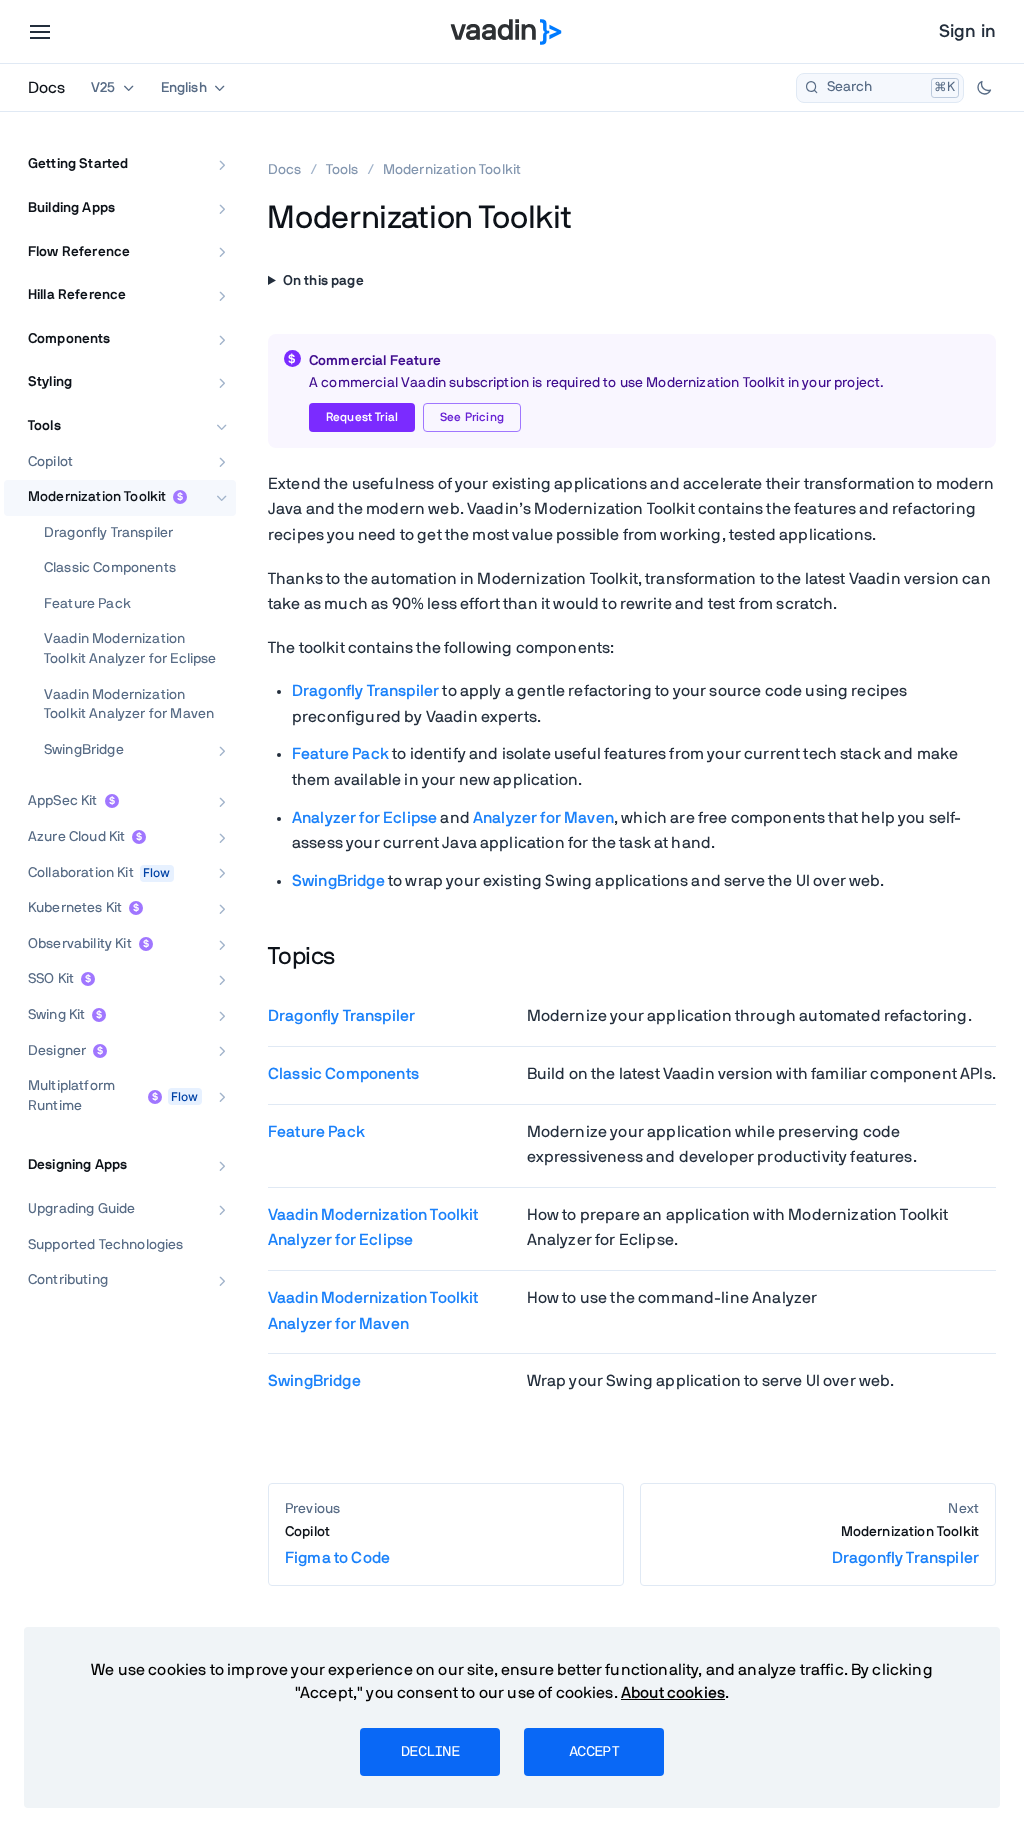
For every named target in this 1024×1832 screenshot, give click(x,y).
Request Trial (362, 417)
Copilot (50, 462)
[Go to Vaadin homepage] (506, 32)
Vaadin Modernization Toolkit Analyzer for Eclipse (130, 649)
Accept (594, 1752)
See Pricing (472, 417)
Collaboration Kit (81, 873)
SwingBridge (84, 750)
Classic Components (110, 568)
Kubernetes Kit (75, 908)
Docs (46, 88)
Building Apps (71, 208)
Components (69, 339)
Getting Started (78, 164)
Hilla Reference (77, 295)
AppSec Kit (63, 801)
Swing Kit (56, 1015)
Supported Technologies (106, 1245)
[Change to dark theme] (984, 88)
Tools (44, 426)
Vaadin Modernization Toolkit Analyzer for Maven (129, 705)
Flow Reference (79, 252)
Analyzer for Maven (543, 818)
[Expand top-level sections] (208, 143)
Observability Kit (80, 944)
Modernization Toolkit (97, 497)
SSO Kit (51, 979)
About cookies (673, 1693)
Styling (50, 382)
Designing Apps (77, 1165)
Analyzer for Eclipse (364, 818)
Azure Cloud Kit (76, 837)
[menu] (40, 32)
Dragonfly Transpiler (108, 533)
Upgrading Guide (81, 1209)
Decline (430, 1752)
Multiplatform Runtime (71, 1096)
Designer (57, 1051)
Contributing (68, 1280)
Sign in (967, 32)
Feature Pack (87, 604)
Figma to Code (337, 1545)
